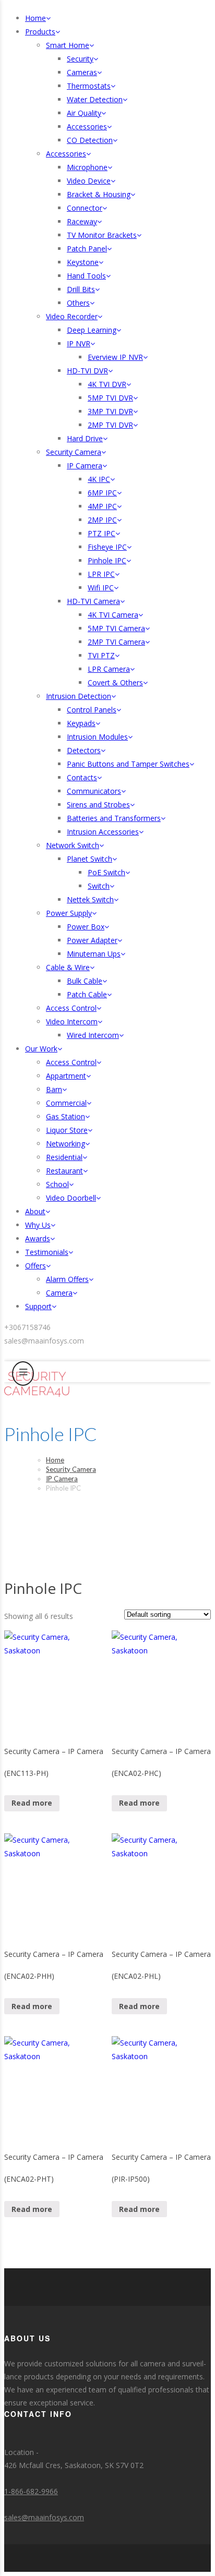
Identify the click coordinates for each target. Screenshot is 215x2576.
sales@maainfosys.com (44, 2517)
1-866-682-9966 (31, 2491)
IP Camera (62, 1479)
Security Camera (71, 1469)
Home (55, 1460)
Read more (32, 1803)
